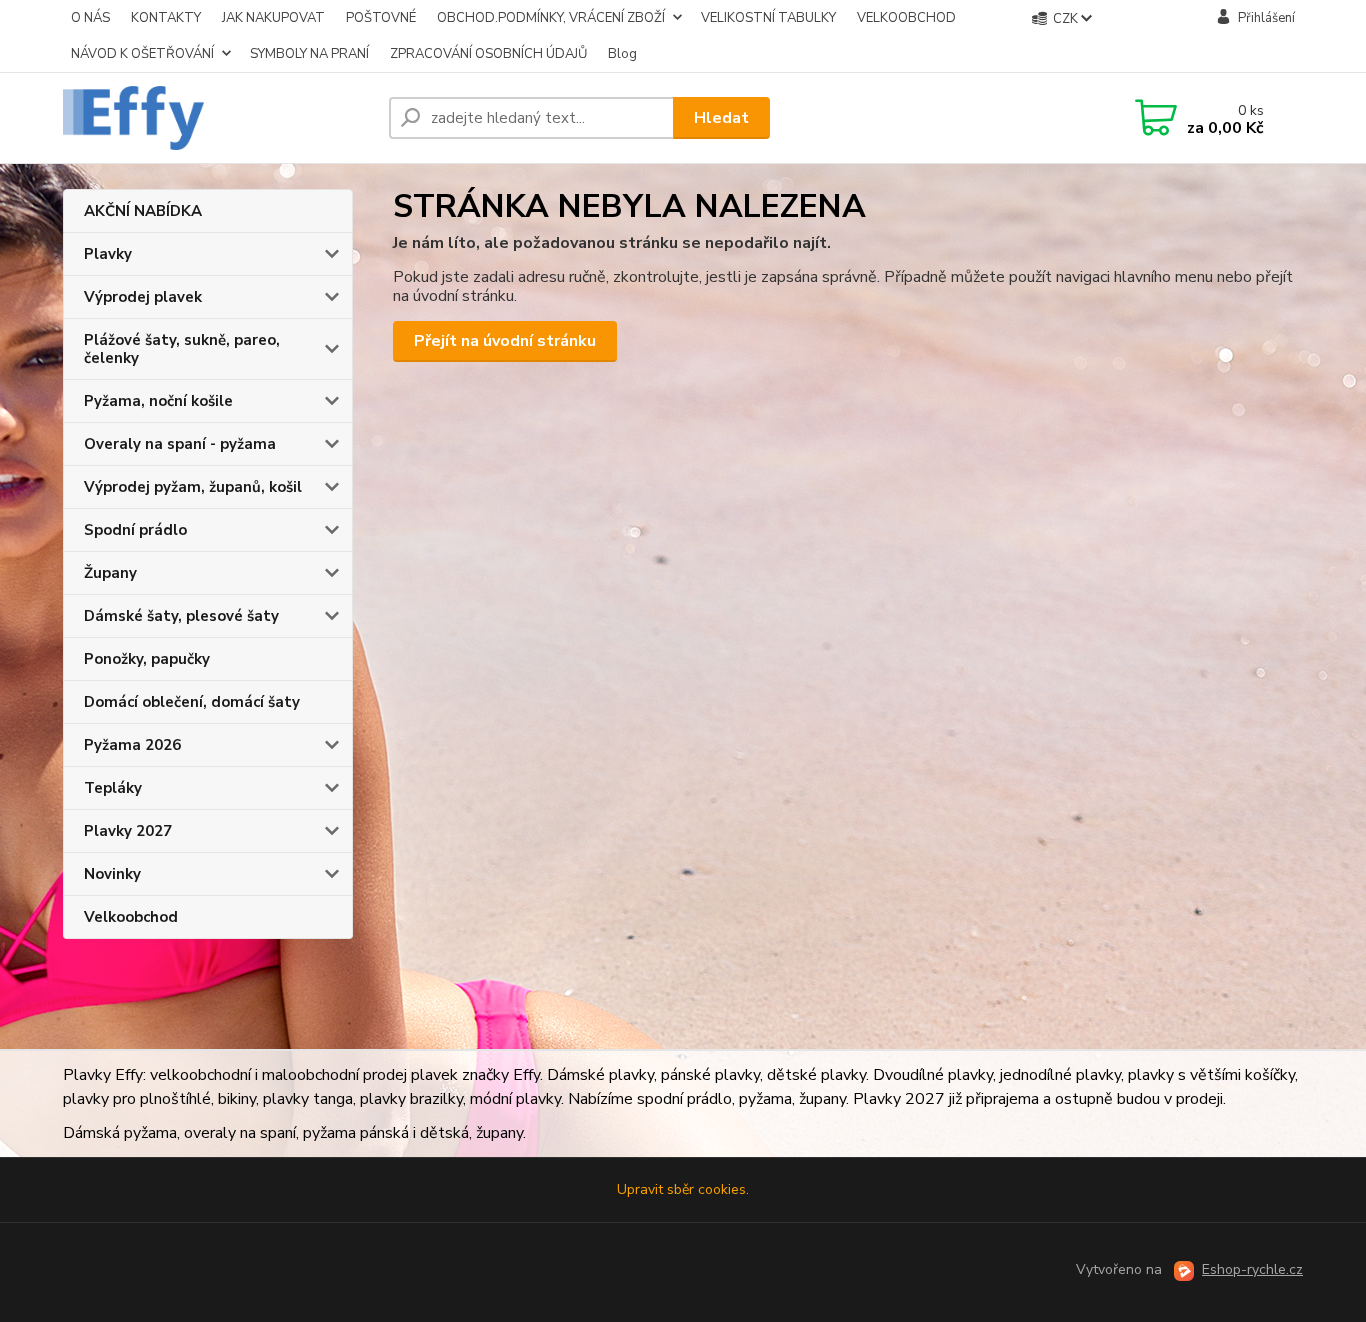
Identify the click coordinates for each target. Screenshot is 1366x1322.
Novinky (112, 874)
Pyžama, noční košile (158, 401)
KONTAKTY (166, 18)
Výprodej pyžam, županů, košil (193, 487)
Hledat (721, 118)
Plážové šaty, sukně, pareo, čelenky (182, 349)
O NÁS (90, 18)
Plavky (108, 254)
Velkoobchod (131, 917)
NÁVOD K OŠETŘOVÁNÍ (142, 54)
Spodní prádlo (135, 530)
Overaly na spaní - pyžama (180, 444)
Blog (622, 54)
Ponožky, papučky (147, 659)
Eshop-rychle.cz (1252, 1269)
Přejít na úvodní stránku (505, 341)
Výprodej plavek (143, 297)
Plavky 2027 (128, 831)
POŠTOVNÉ (381, 18)
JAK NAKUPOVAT (273, 18)
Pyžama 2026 (132, 745)
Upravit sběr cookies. (683, 1189)
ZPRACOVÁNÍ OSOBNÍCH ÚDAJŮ (488, 54)
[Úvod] (218, 118)
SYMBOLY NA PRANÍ (309, 54)
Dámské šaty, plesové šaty (181, 616)
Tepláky (113, 788)
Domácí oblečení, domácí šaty (192, 702)
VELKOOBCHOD (906, 18)
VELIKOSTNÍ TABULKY (768, 18)
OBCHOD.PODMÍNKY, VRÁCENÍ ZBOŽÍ (551, 18)
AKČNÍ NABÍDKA (143, 211)
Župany (110, 573)
